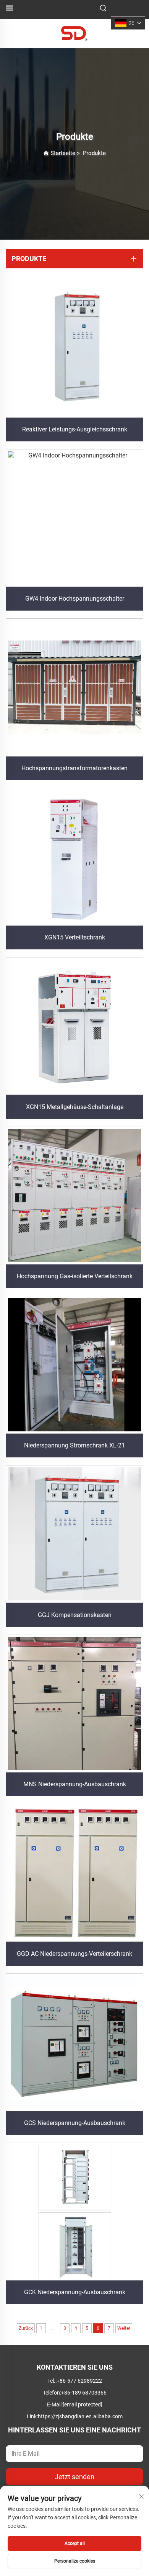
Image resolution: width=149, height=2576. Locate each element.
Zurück (26, 2328)
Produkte (94, 153)
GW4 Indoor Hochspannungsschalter (75, 599)
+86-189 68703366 (84, 2393)
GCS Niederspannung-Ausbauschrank (75, 2123)
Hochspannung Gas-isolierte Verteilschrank (75, 1276)
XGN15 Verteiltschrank (75, 937)
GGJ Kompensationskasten (75, 1615)
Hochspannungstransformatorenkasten (74, 768)
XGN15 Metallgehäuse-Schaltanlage (75, 1107)
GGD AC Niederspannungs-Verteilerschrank (74, 1954)
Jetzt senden (74, 2477)
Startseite (63, 153)
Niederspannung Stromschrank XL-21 (74, 1445)
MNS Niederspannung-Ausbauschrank (75, 1784)
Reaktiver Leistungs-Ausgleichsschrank (75, 429)
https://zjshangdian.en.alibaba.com (80, 2416)
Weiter (124, 2328)
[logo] (74, 33)
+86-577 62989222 (79, 2381)
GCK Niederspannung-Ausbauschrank (75, 2292)
